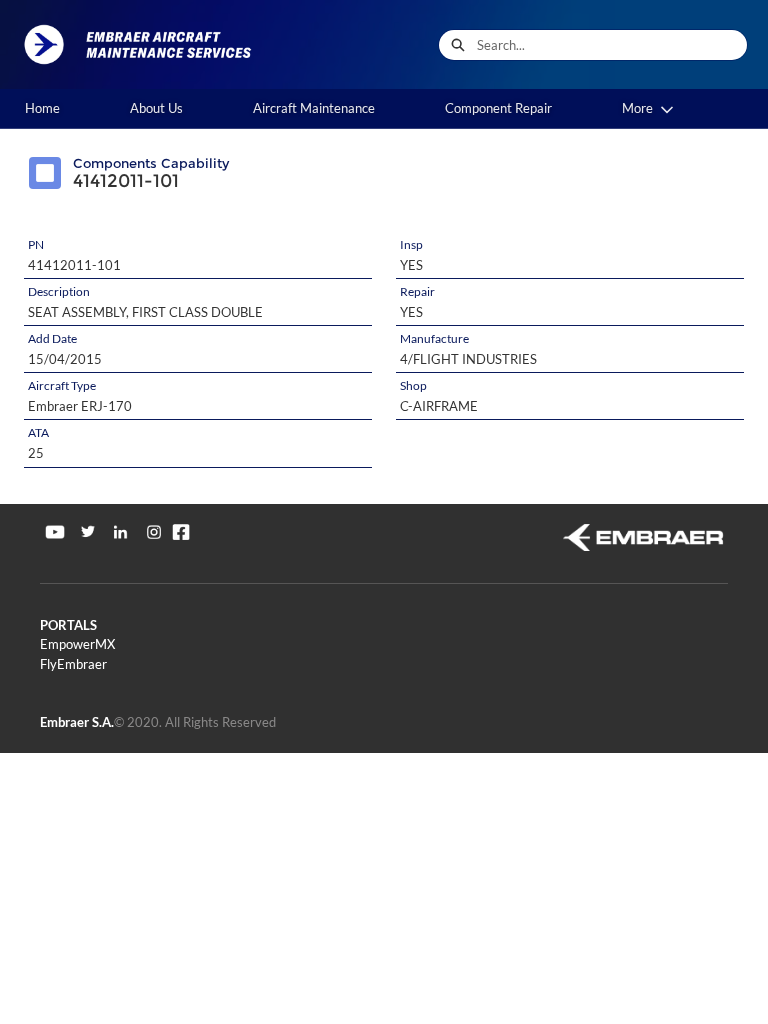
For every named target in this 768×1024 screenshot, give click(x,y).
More (637, 108)
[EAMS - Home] (145, 44)
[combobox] (612, 45)
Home (42, 108)
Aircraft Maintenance (314, 108)
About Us (156, 108)
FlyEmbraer (73, 664)
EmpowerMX (77, 644)
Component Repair (498, 108)
